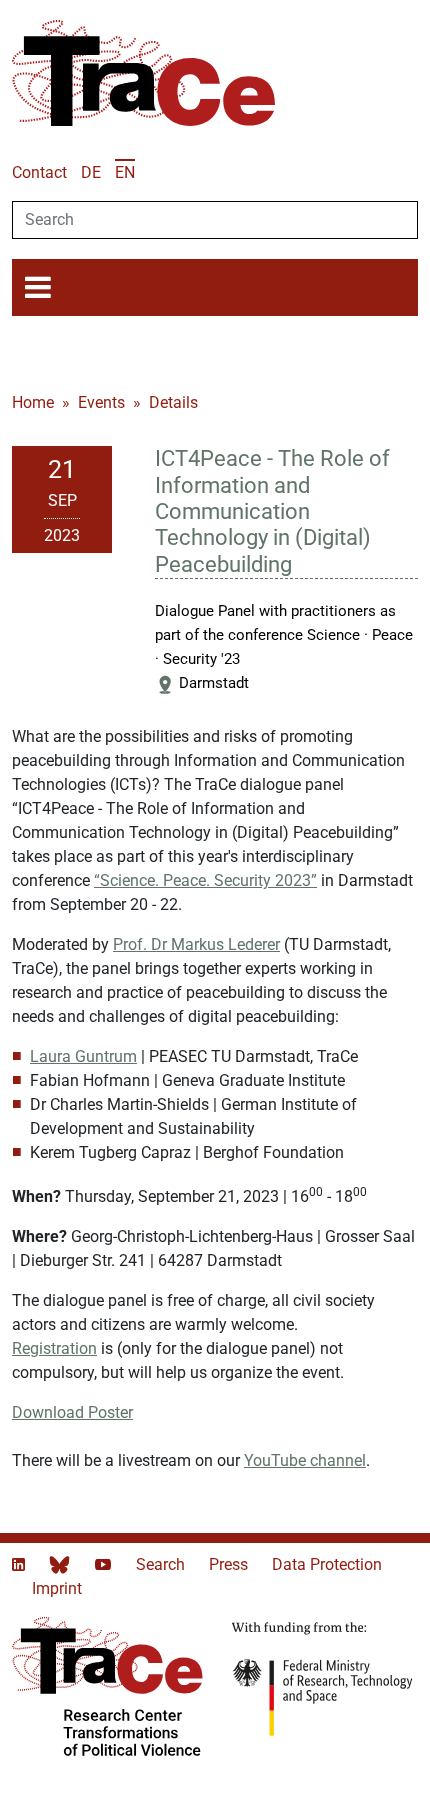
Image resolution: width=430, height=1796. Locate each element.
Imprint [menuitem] (57, 1588)
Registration (54, 1348)
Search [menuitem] (162, 1564)
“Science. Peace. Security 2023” (205, 880)
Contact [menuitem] (39, 172)
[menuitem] (91, 172)
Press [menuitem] (230, 1564)
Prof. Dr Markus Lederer (196, 944)
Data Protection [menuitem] (327, 1564)
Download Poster (72, 1412)
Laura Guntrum (83, 1056)
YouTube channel (305, 1460)
